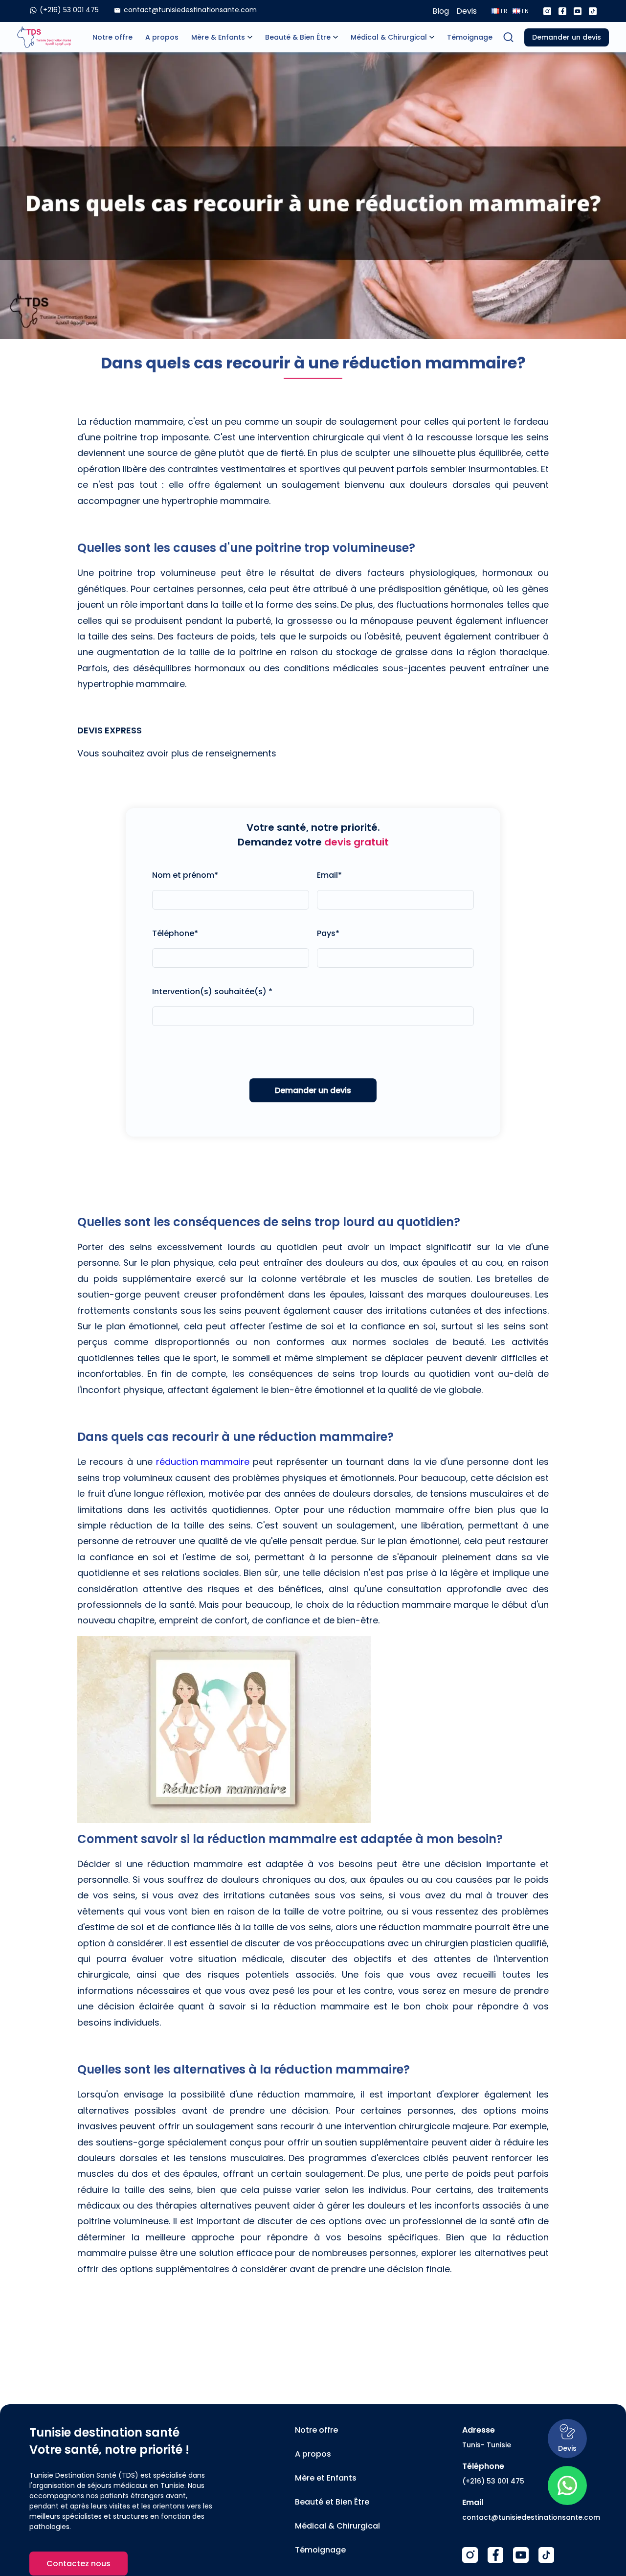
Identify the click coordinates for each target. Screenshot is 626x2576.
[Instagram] (547, 11)
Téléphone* (175, 933)
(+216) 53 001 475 (493, 2481)
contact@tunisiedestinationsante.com (531, 2517)
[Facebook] (562, 11)
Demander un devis (567, 37)
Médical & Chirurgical (389, 37)
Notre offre (112, 37)
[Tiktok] (593, 11)
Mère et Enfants (326, 2478)
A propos (162, 37)
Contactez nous (78, 2564)
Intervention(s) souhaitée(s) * (212, 992)
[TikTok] (546, 2555)
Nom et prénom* (185, 875)
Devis (467, 11)
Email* (329, 875)
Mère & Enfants (218, 37)
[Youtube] (578, 11)
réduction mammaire (203, 1462)
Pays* (328, 933)
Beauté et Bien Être (332, 2502)
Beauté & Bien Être (298, 37)
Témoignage (470, 37)
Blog (441, 11)
